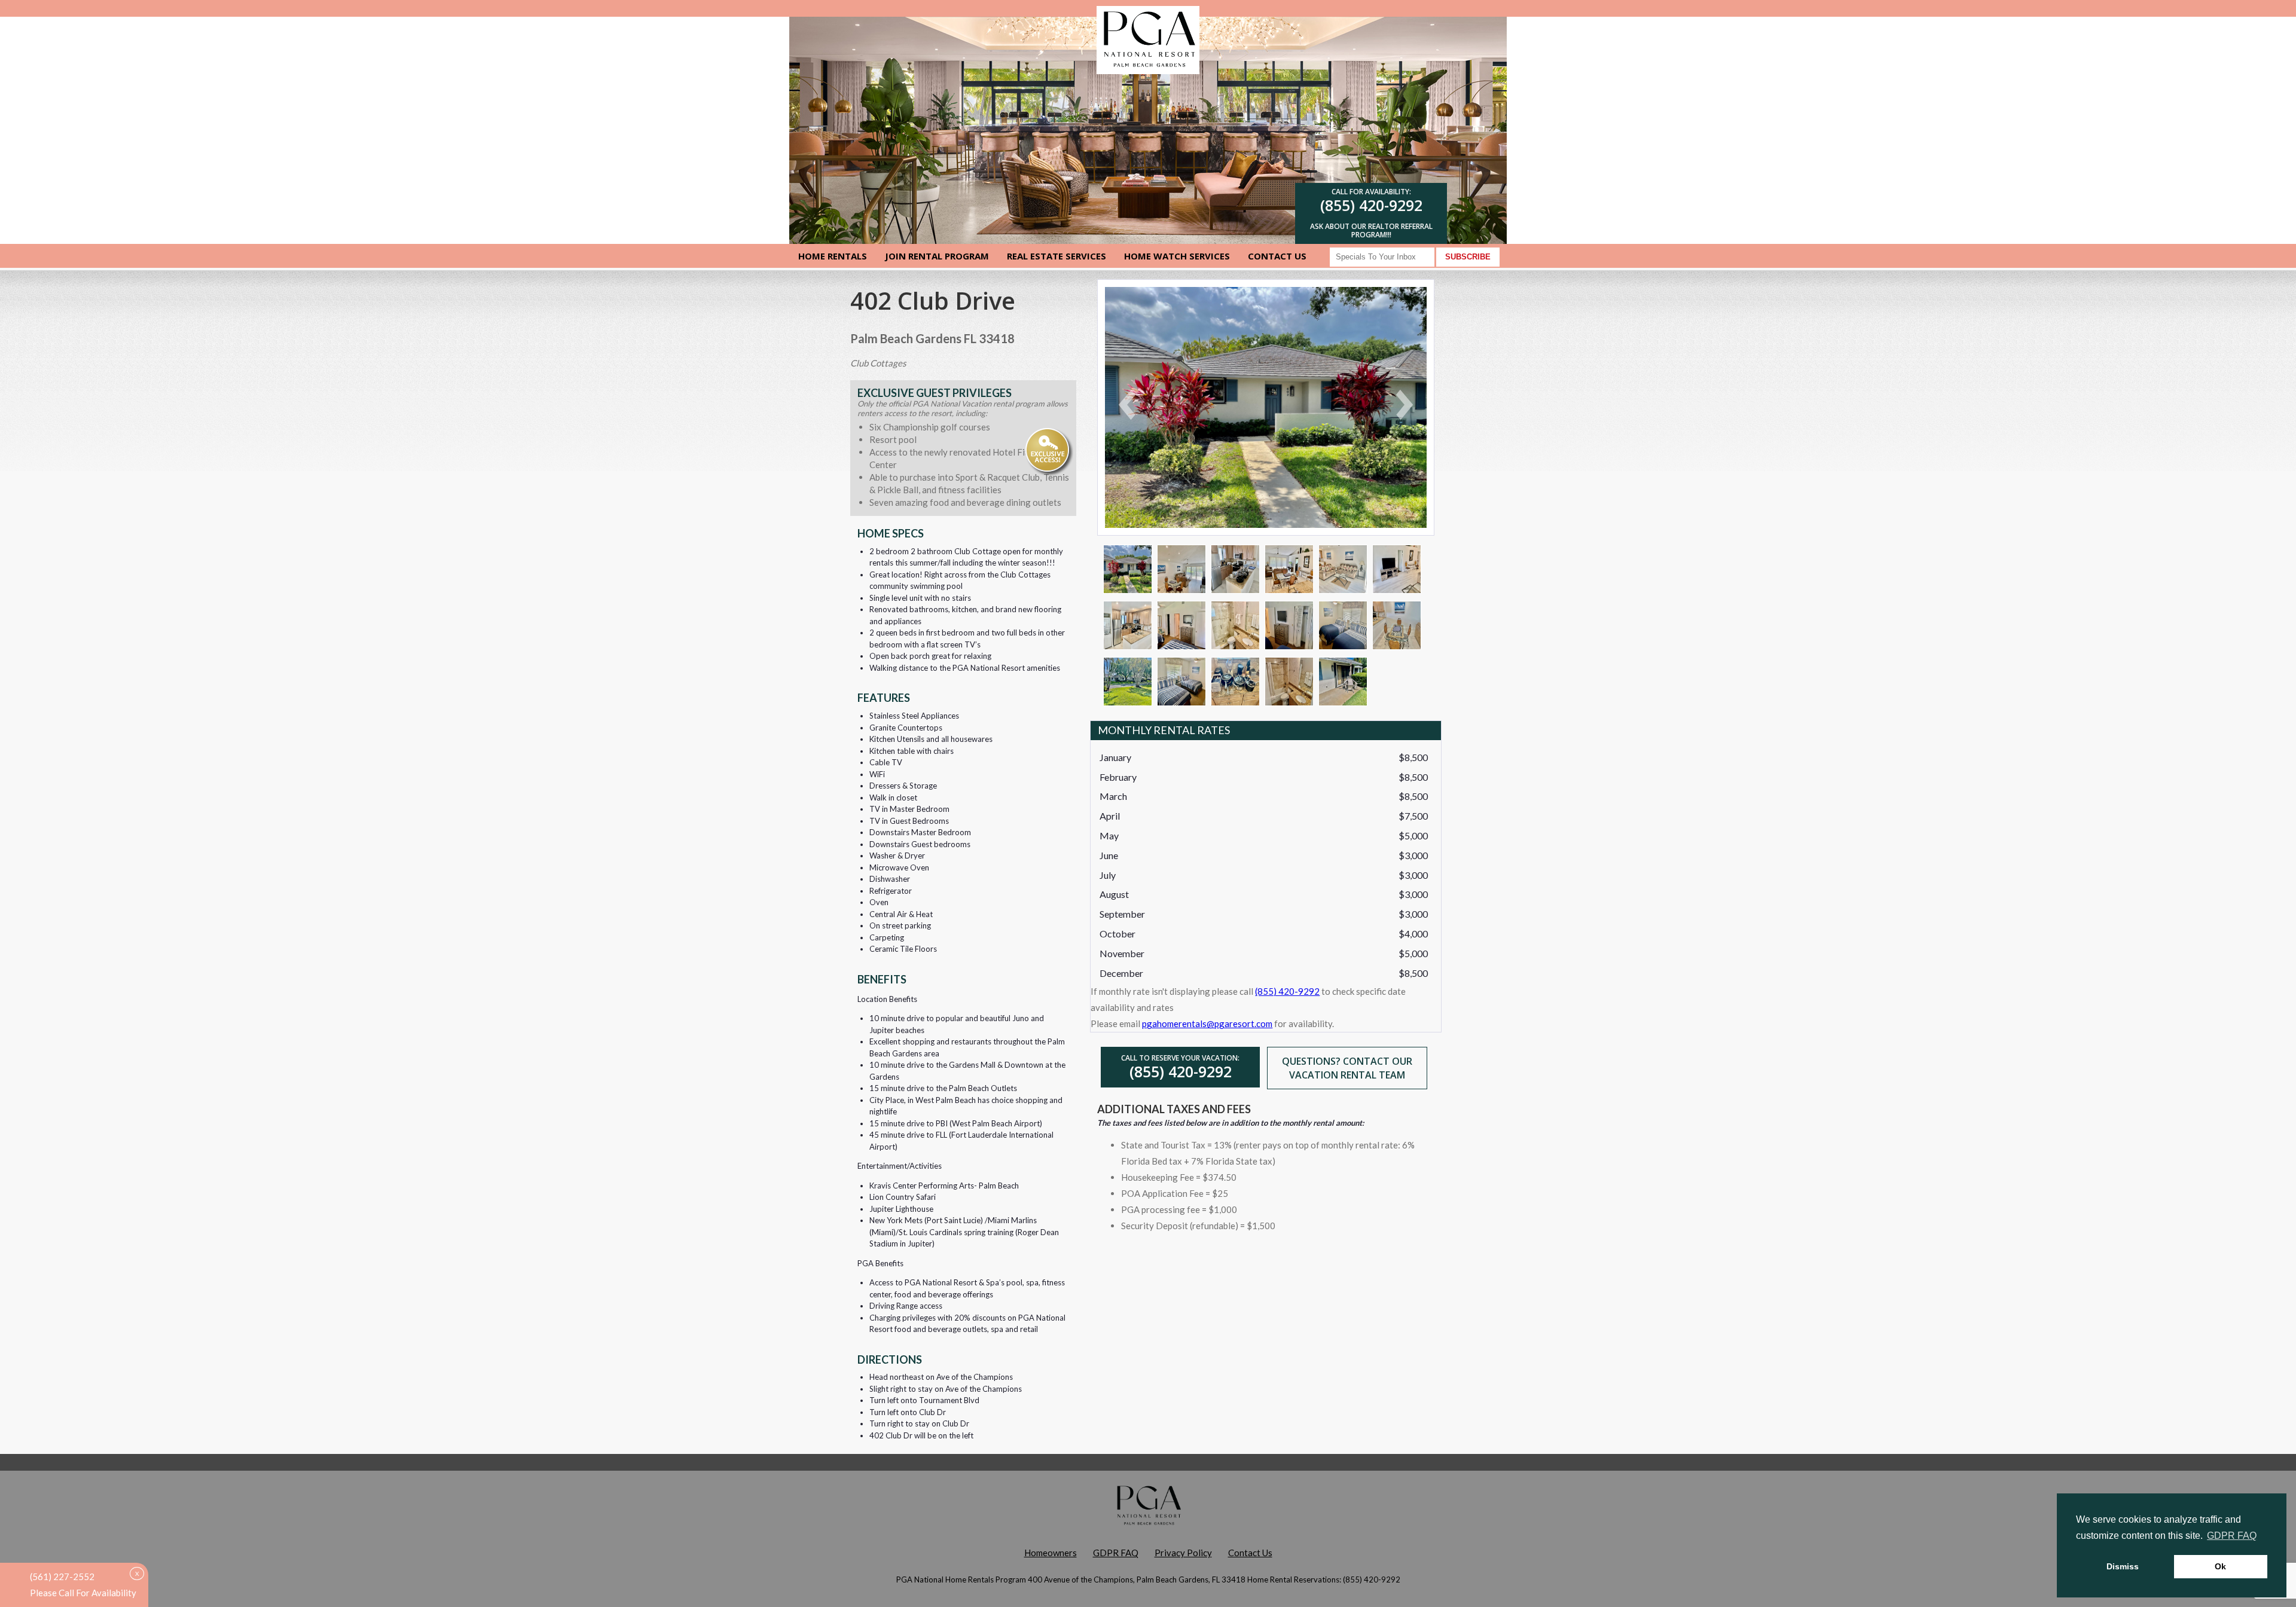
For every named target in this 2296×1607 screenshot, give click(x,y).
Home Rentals (833, 256)
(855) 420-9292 (1371, 205)
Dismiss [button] (2123, 1566)
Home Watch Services (1177, 256)
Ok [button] (2220, 1566)
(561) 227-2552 (62, 1577)
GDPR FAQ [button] (2232, 1536)
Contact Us (1277, 256)
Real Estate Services (1057, 256)
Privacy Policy (1183, 1553)
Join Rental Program (937, 256)
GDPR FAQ (1116, 1553)
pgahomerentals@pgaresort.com (1207, 1024)
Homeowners (1051, 1553)
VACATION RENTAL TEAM (1347, 1075)
